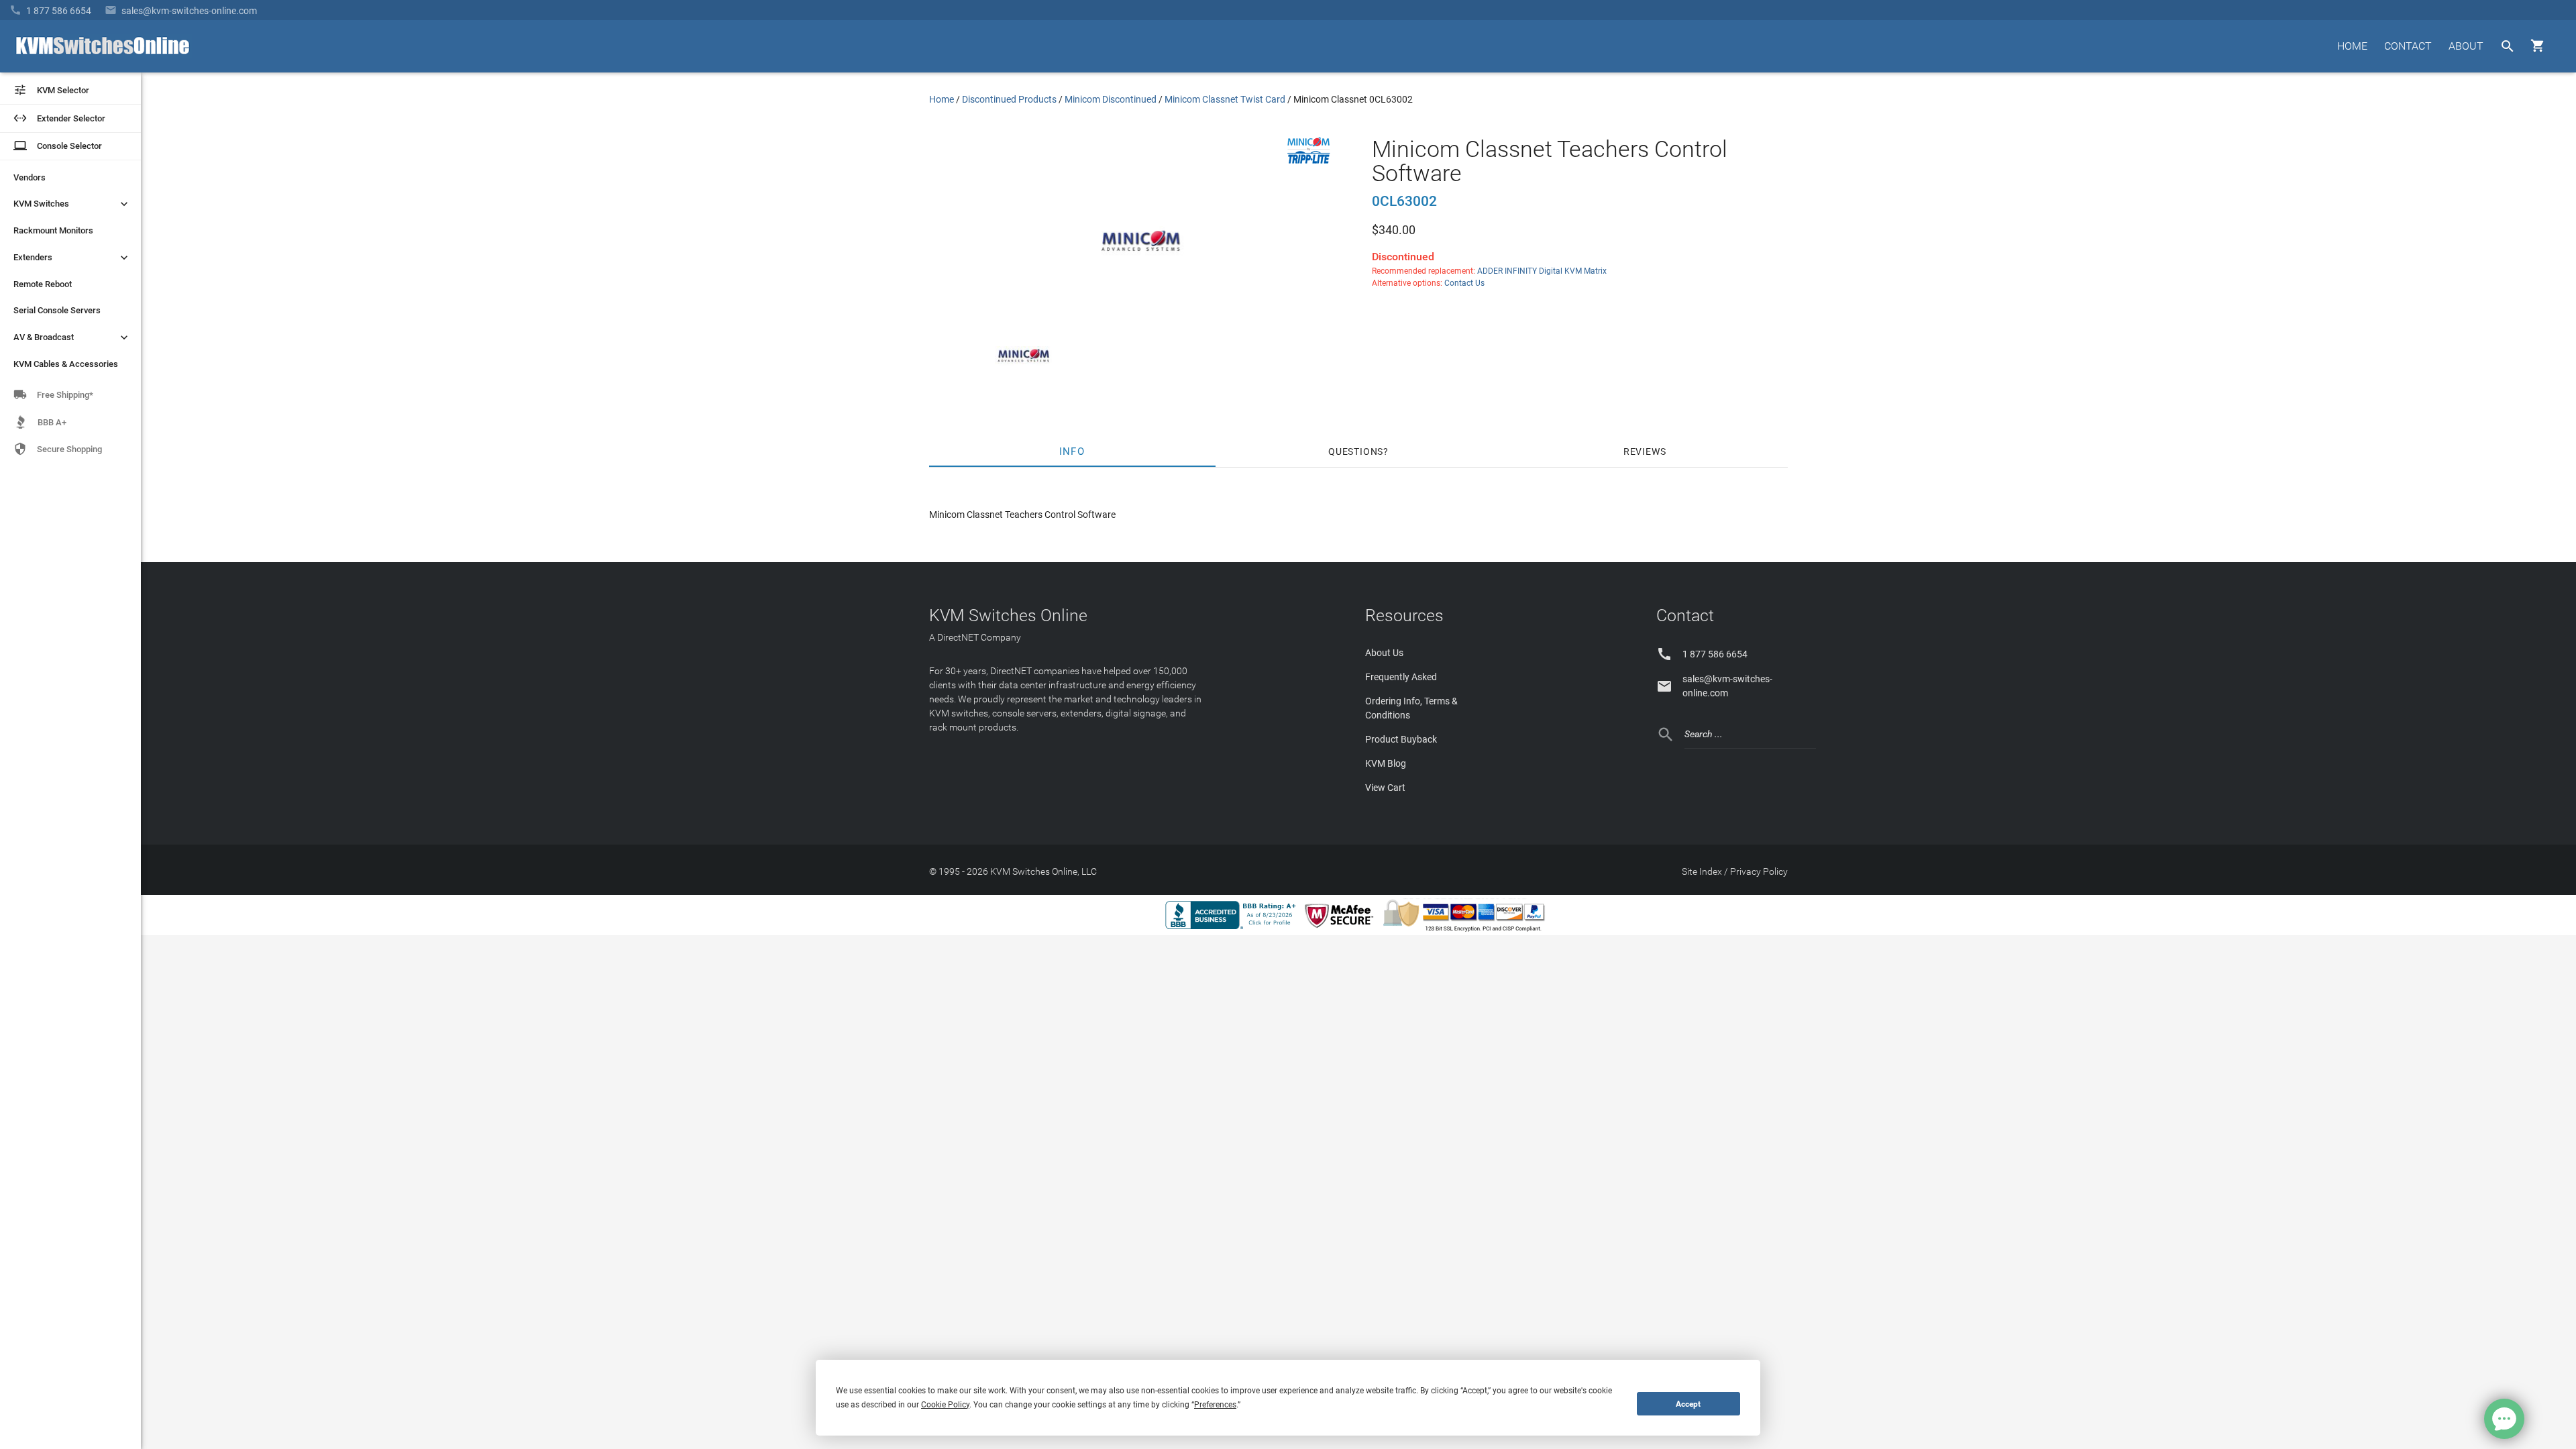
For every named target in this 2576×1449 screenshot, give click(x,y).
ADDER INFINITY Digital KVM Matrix (1542, 271)
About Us (1384, 653)
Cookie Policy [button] (945, 1405)
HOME (2352, 46)
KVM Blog (1386, 763)
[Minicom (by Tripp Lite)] (1309, 160)
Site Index (1702, 871)
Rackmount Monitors (53, 230)
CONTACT (2408, 46)
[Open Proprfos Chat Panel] (2504, 1419)
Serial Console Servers (57, 310)
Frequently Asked (1401, 677)
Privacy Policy (1759, 871)
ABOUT (2466, 46)
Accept (1688, 1404)
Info (1072, 451)
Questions (1356, 451)
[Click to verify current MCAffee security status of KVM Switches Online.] (1342, 928)
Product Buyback (1401, 739)
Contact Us (1464, 283)
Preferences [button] (1215, 1405)
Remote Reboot (43, 284)
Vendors (30, 177)
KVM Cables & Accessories (66, 364)
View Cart (1385, 788)
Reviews (1645, 451)
